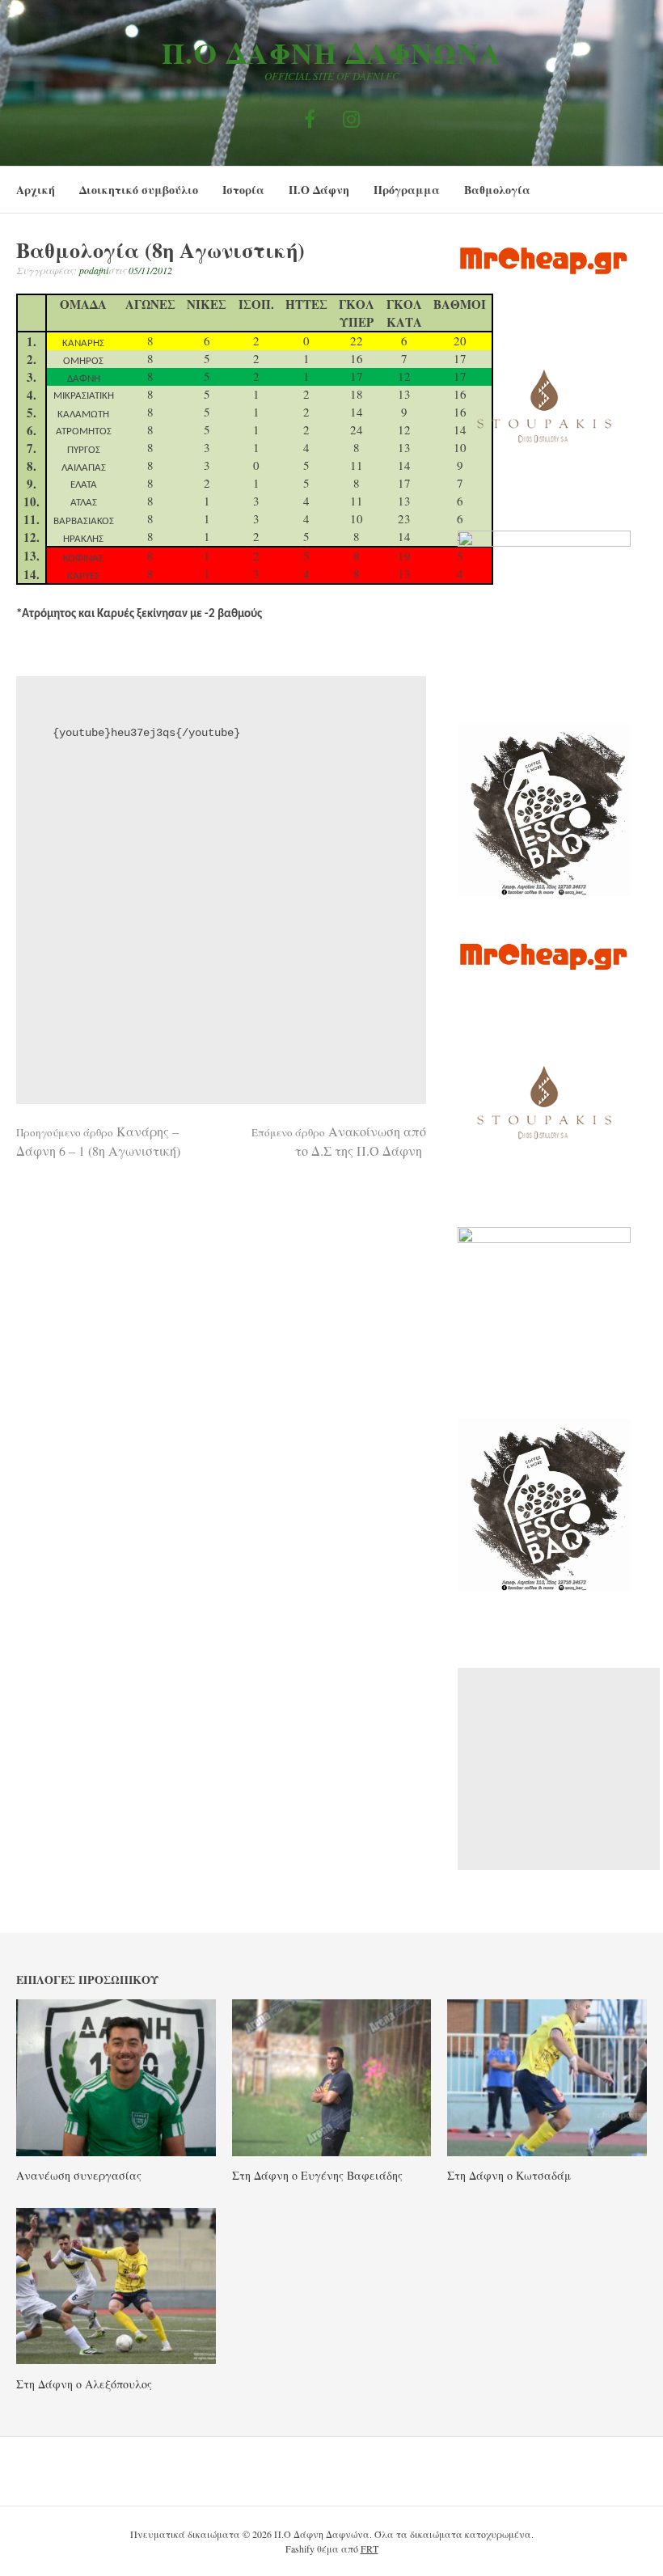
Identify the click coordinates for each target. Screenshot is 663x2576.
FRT (370, 2549)
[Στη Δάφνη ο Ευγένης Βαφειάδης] (332, 2151)
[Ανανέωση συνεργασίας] (116, 2151)
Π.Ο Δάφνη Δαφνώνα (332, 53)
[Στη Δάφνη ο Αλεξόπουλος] (116, 2359)
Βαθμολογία (497, 190)
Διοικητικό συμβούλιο (139, 190)
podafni (94, 270)
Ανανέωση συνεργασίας (79, 2175)
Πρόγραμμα (407, 190)
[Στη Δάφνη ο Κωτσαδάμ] (547, 2151)
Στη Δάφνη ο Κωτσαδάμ (509, 2175)
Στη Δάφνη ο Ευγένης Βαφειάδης (317, 2175)
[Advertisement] (559, 1769)
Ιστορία (243, 190)
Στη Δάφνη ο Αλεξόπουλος (84, 2384)
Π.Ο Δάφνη (319, 190)
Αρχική (36, 190)
